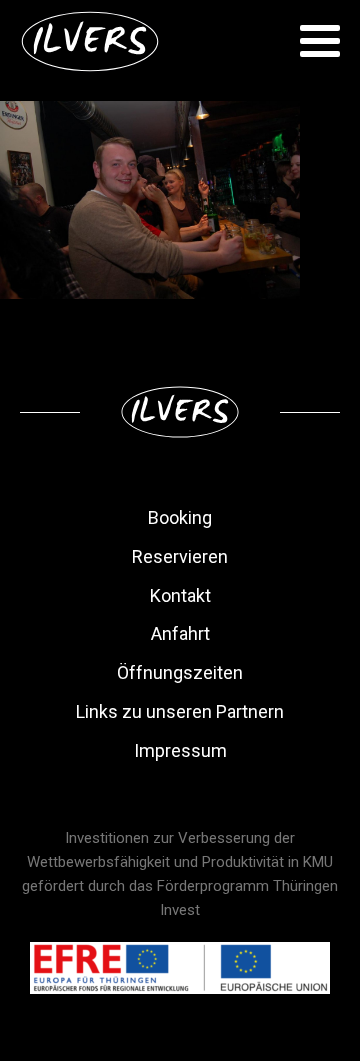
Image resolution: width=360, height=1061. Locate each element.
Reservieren (180, 556)
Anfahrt (180, 633)
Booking (180, 517)
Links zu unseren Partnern (180, 711)
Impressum (180, 750)
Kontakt (180, 595)
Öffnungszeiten (180, 672)
